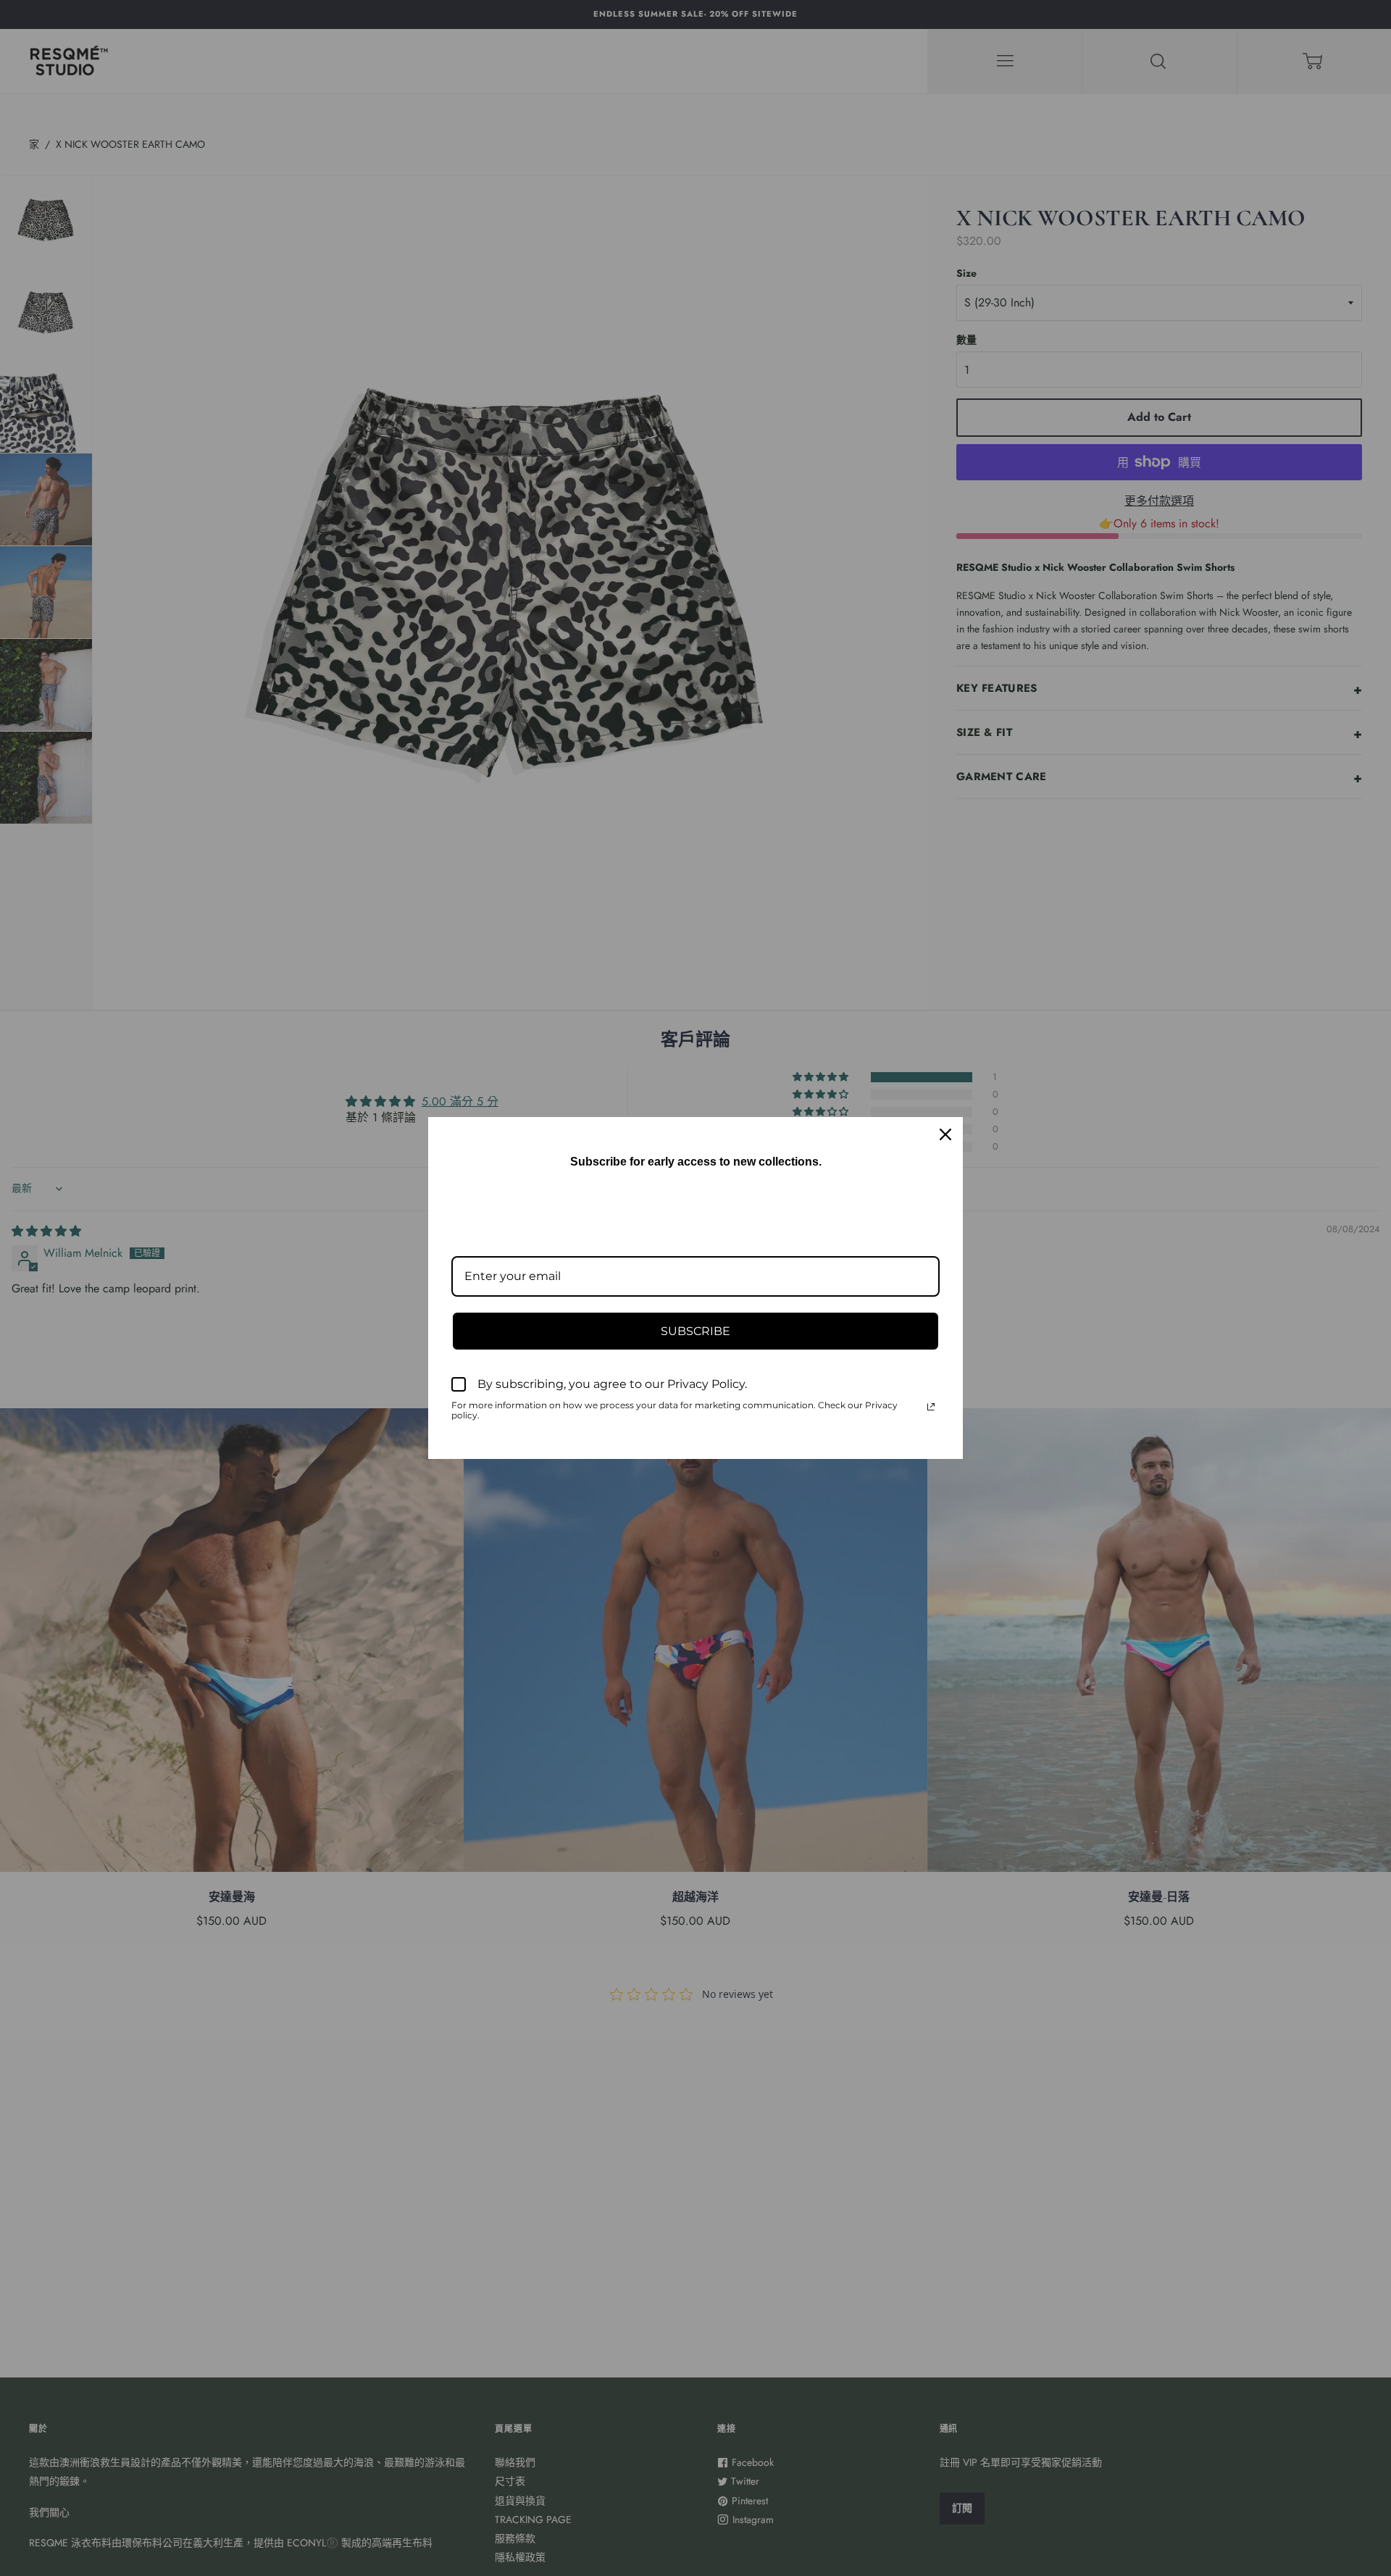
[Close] (945, 1134)
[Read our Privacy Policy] (931, 1407)
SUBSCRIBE (695, 1331)
